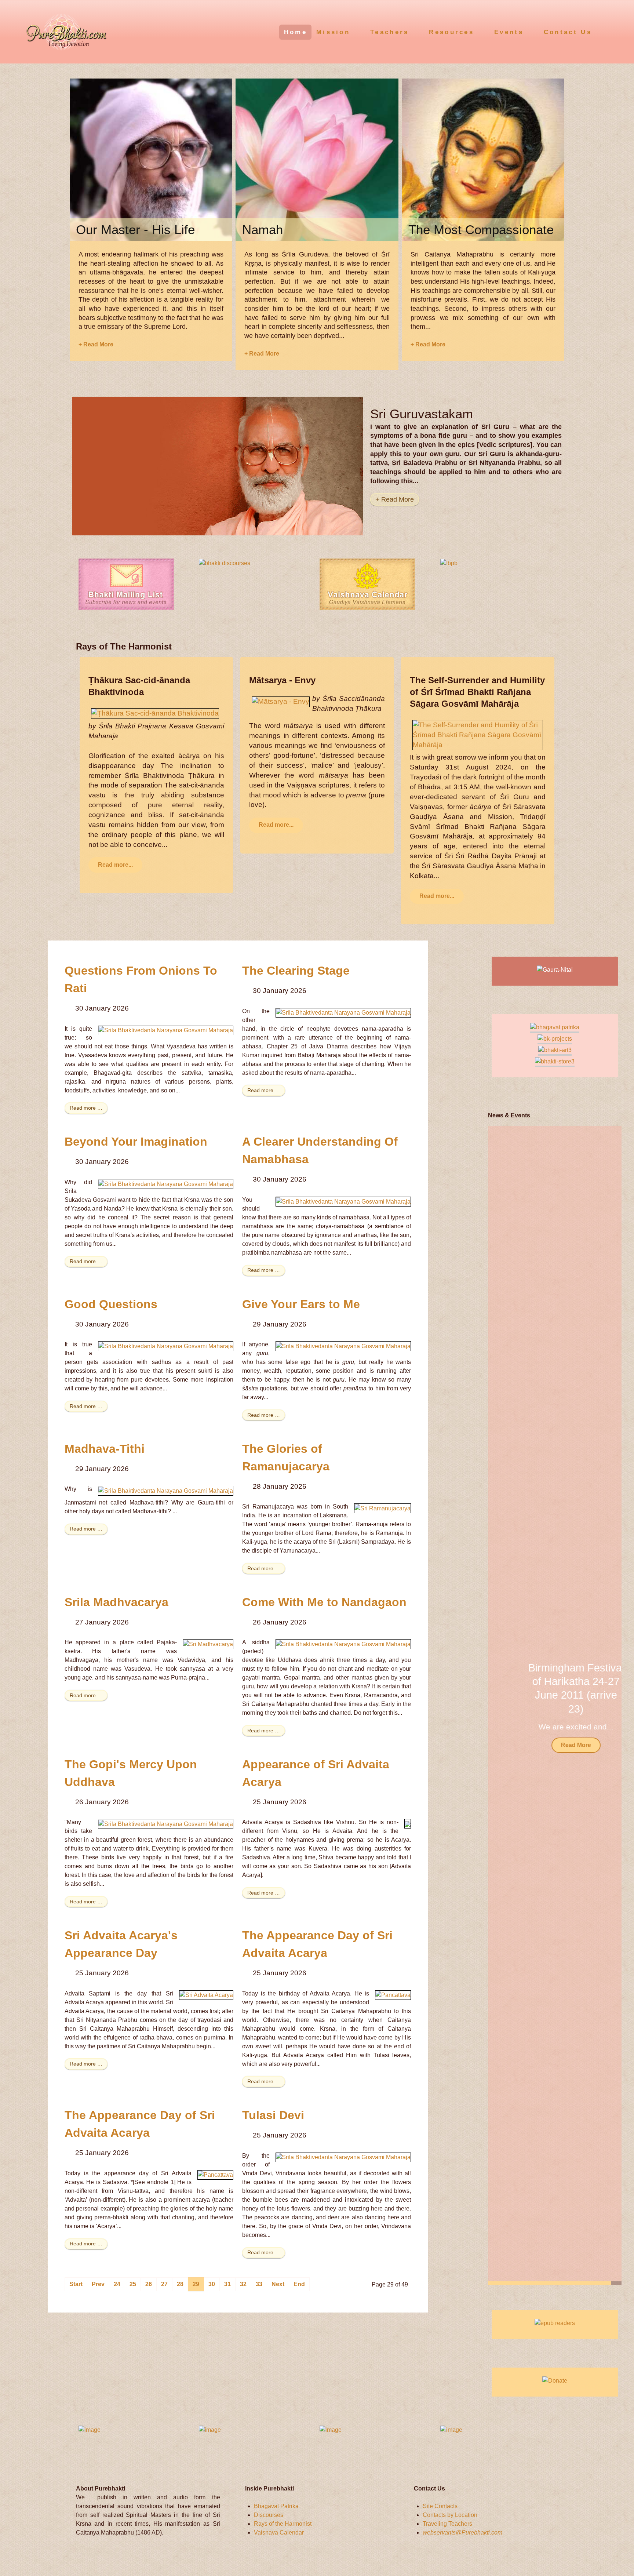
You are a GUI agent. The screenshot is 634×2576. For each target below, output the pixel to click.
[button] (606, 1706)
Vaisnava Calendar (279, 2533)
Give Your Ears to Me (301, 1304)
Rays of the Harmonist (283, 2524)
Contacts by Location (450, 2515)
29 (196, 2284)
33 (259, 2284)
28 (180, 2284)
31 (227, 2284)
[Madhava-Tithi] (166, 1490)
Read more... (115, 865)
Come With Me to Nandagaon (324, 1602)
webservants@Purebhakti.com (462, 2533)
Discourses (269, 2515)
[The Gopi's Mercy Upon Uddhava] (166, 1824)
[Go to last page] (299, 2284)
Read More (555, 1745)
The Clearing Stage (296, 971)
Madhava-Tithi (105, 1449)
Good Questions (111, 1304)
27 (164, 2284)
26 (149, 2284)
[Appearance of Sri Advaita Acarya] (408, 1824)
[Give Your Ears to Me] (343, 1346)
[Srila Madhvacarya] (208, 1644)
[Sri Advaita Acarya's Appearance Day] (206, 1995)
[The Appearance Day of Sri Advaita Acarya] (393, 1995)
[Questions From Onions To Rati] (166, 1030)
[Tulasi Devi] (343, 2157)
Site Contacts (440, 2506)
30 (212, 2284)
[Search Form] (615, 31)
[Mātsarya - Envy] (281, 701)
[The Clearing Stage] (343, 1013)
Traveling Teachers (447, 2524)
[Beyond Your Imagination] (166, 1184)
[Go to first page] (76, 2284)
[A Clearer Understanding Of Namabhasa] (343, 1201)
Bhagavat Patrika (276, 2506)
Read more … (86, 1108)
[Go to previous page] (98, 2284)
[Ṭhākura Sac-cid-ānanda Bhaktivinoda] (155, 713)
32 (243, 2284)
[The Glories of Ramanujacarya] (382, 1508)
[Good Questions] (166, 1346)
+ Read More (96, 344)
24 (117, 2284)
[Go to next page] (278, 2284)
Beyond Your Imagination (136, 1142)
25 (133, 2284)
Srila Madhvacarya (116, 1602)
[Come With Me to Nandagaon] (343, 1644)
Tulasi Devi (273, 2115)
